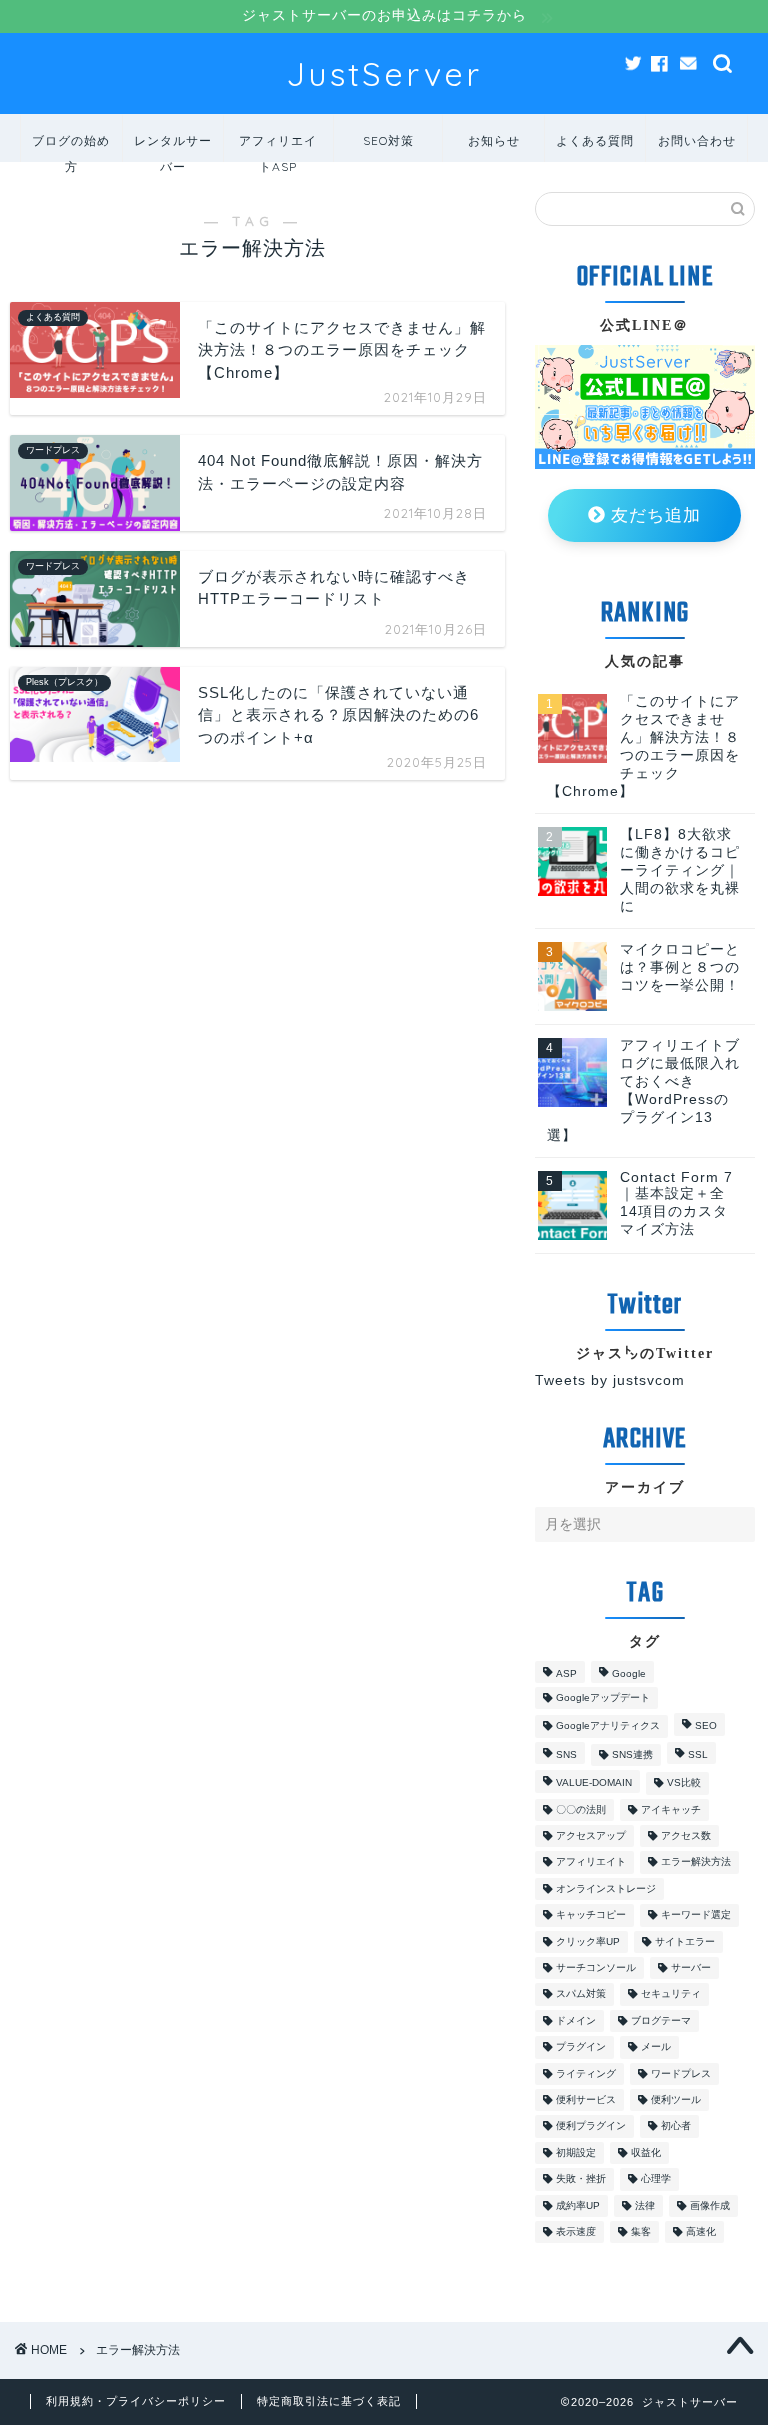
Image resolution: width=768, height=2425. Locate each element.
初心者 (676, 2126)
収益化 (646, 2152)
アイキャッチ (671, 1809)
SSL (698, 1754)
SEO (706, 1726)
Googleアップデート (603, 1697)
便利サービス (586, 2099)
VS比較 (684, 1783)
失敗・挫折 (581, 2179)
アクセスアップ (591, 1835)
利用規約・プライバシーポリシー (136, 2401)
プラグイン (581, 2047)
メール (656, 2047)
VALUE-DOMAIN (594, 1783)
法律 (645, 2205)
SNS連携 (632, 1754)
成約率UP (578, 2205)
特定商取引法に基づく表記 (329, 2401)
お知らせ (494, 140)
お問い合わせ (697, 140)
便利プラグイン (591, 2126)
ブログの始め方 (71, 147)
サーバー (691, 1967)
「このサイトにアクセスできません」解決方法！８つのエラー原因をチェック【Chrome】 (643, 746)
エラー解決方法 (696, 1862)
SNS (566, 1754)
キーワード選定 (696, 1915)
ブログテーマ (661, 2020)
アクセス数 (686, 1835)
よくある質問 (595, 140)
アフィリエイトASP (278, 147)
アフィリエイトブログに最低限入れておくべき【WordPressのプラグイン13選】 (643, 1090)
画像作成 (710, 2205)
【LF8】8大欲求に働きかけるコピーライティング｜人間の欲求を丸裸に (680, 870)
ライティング (586, 2073)
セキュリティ (671, 1994)
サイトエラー (685, 1941)
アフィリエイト (591, 1862)
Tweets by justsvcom (610, 1380)
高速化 (701, 2231)
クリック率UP (588, 1941)
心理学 (656, 2179)
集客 (641, 2231)
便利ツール (676, 2099)
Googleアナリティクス (608, 1726)
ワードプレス (681, 2073)
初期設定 (576, 2152)
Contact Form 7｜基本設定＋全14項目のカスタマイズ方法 (676, 1203)
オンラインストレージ (606, 1888)
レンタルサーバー (173, 147)
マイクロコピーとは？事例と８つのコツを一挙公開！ (680, 967)
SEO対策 (388, 140)
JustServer (384, 73)
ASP (566, 1673)
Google (629, 1673)
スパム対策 (581, 1994)
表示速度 (576, 2231)
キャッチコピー (591, 1915)
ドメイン (576, 2020)
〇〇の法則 (581, 1809)
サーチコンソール (596, 1967)
